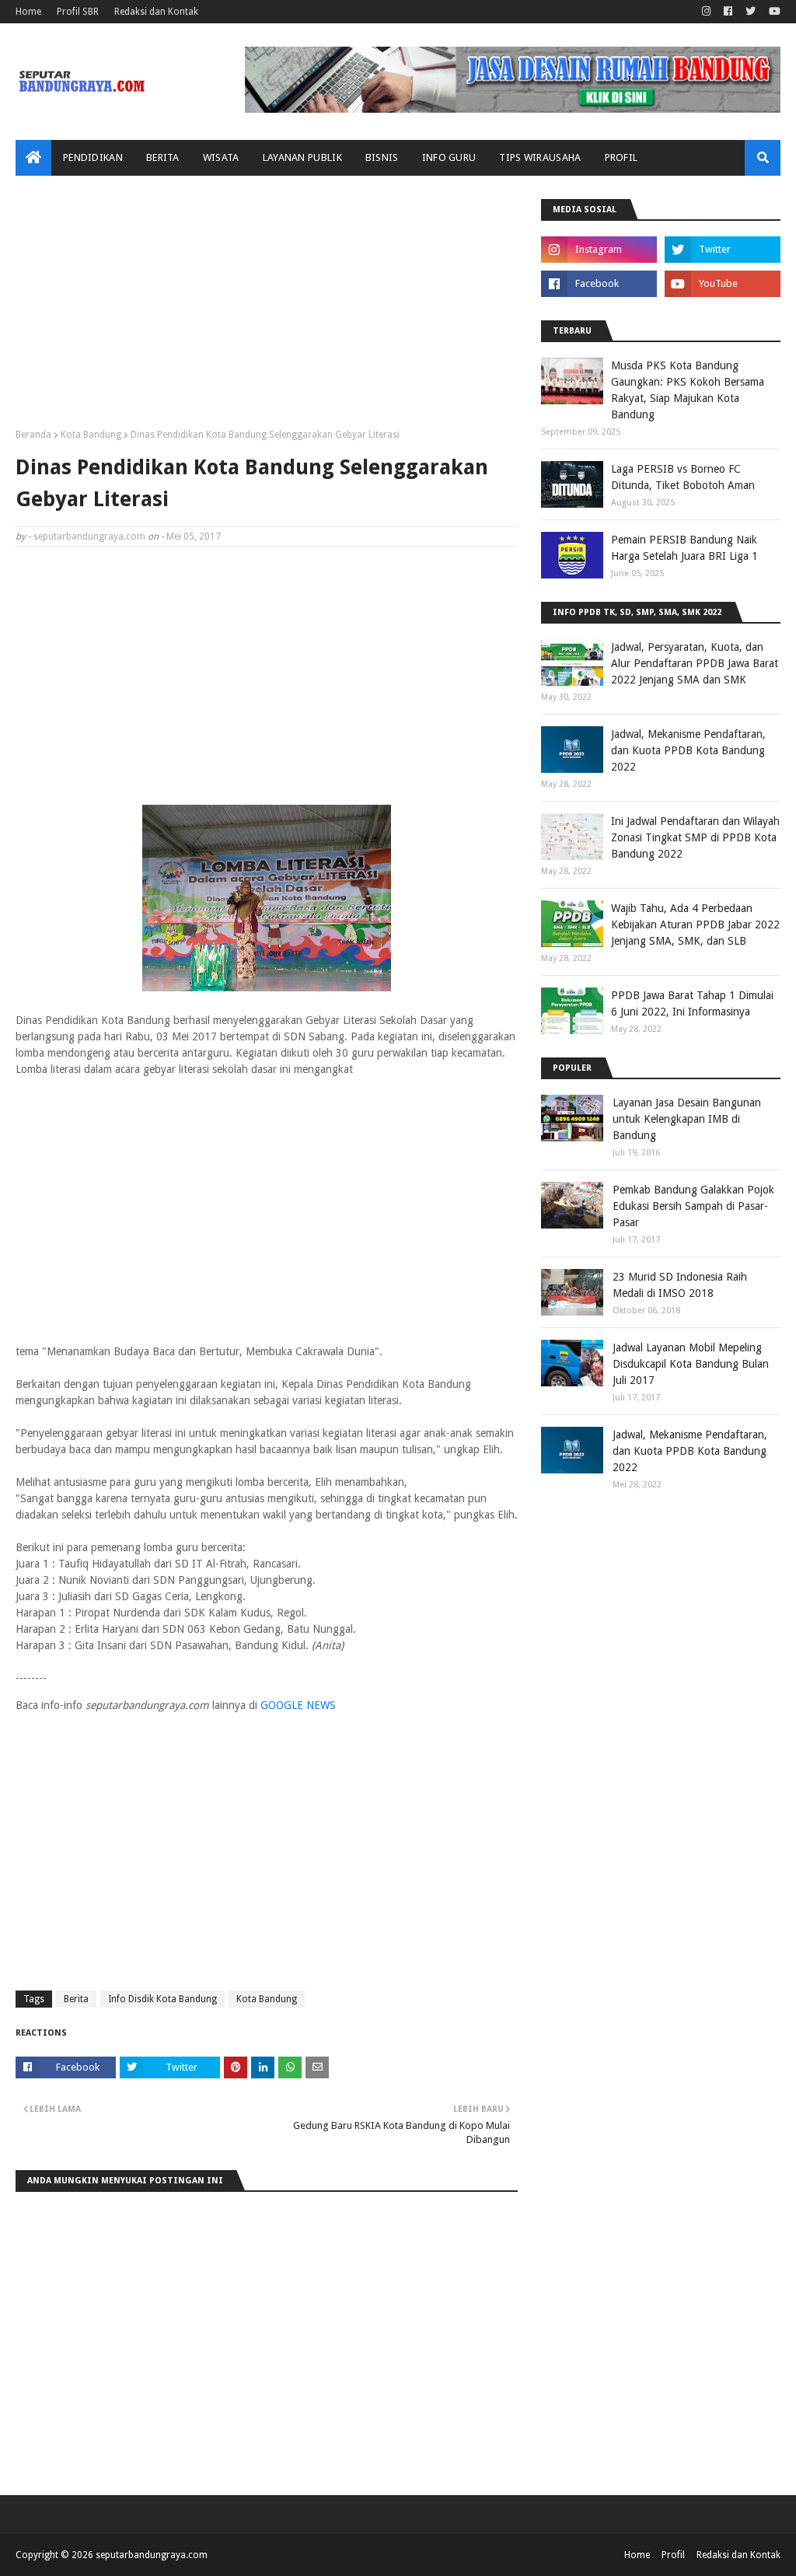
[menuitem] (33, 158)
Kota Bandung (91, 435)
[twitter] (751, 12)
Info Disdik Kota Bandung (162, 1999)
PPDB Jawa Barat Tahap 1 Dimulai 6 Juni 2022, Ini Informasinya (692, 1003)
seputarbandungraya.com (89, 537)
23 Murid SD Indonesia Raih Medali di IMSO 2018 (680, 1285)
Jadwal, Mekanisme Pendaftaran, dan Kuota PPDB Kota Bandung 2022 (688, 750)
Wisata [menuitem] (221, 157)
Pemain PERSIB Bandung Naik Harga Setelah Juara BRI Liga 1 (684, 548)
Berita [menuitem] (163, 157)
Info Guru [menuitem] (449, 157)
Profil (673, 2555)
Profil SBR (78, 12)
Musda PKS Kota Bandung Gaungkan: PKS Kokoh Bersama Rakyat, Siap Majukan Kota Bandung (688, 390)
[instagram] (706, 12)
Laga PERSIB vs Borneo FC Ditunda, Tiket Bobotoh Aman (683, 477)
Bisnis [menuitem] (382, 157)
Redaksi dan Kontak (156, 12)
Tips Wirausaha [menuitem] (540, 157)
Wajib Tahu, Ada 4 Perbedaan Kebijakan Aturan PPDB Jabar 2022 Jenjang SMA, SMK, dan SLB (695, 924)
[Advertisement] (267, 308)
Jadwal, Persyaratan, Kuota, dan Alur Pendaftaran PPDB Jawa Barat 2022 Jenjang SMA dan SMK (695, 663)
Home (28, 12)
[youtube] (773, 12)
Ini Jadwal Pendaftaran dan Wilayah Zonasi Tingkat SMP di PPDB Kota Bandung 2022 (695, 837)
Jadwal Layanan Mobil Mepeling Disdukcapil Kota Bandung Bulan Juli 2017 (691, 1364)
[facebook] (728, 12)
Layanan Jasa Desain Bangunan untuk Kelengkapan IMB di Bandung (687, 1119)
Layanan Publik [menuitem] (302, 157)
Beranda (33, 435)
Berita (76, 1999)
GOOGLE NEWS (298, 1705)
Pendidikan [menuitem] (93, 157)
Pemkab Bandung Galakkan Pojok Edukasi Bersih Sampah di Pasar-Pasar (693, 1206)
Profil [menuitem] (621, 157)
